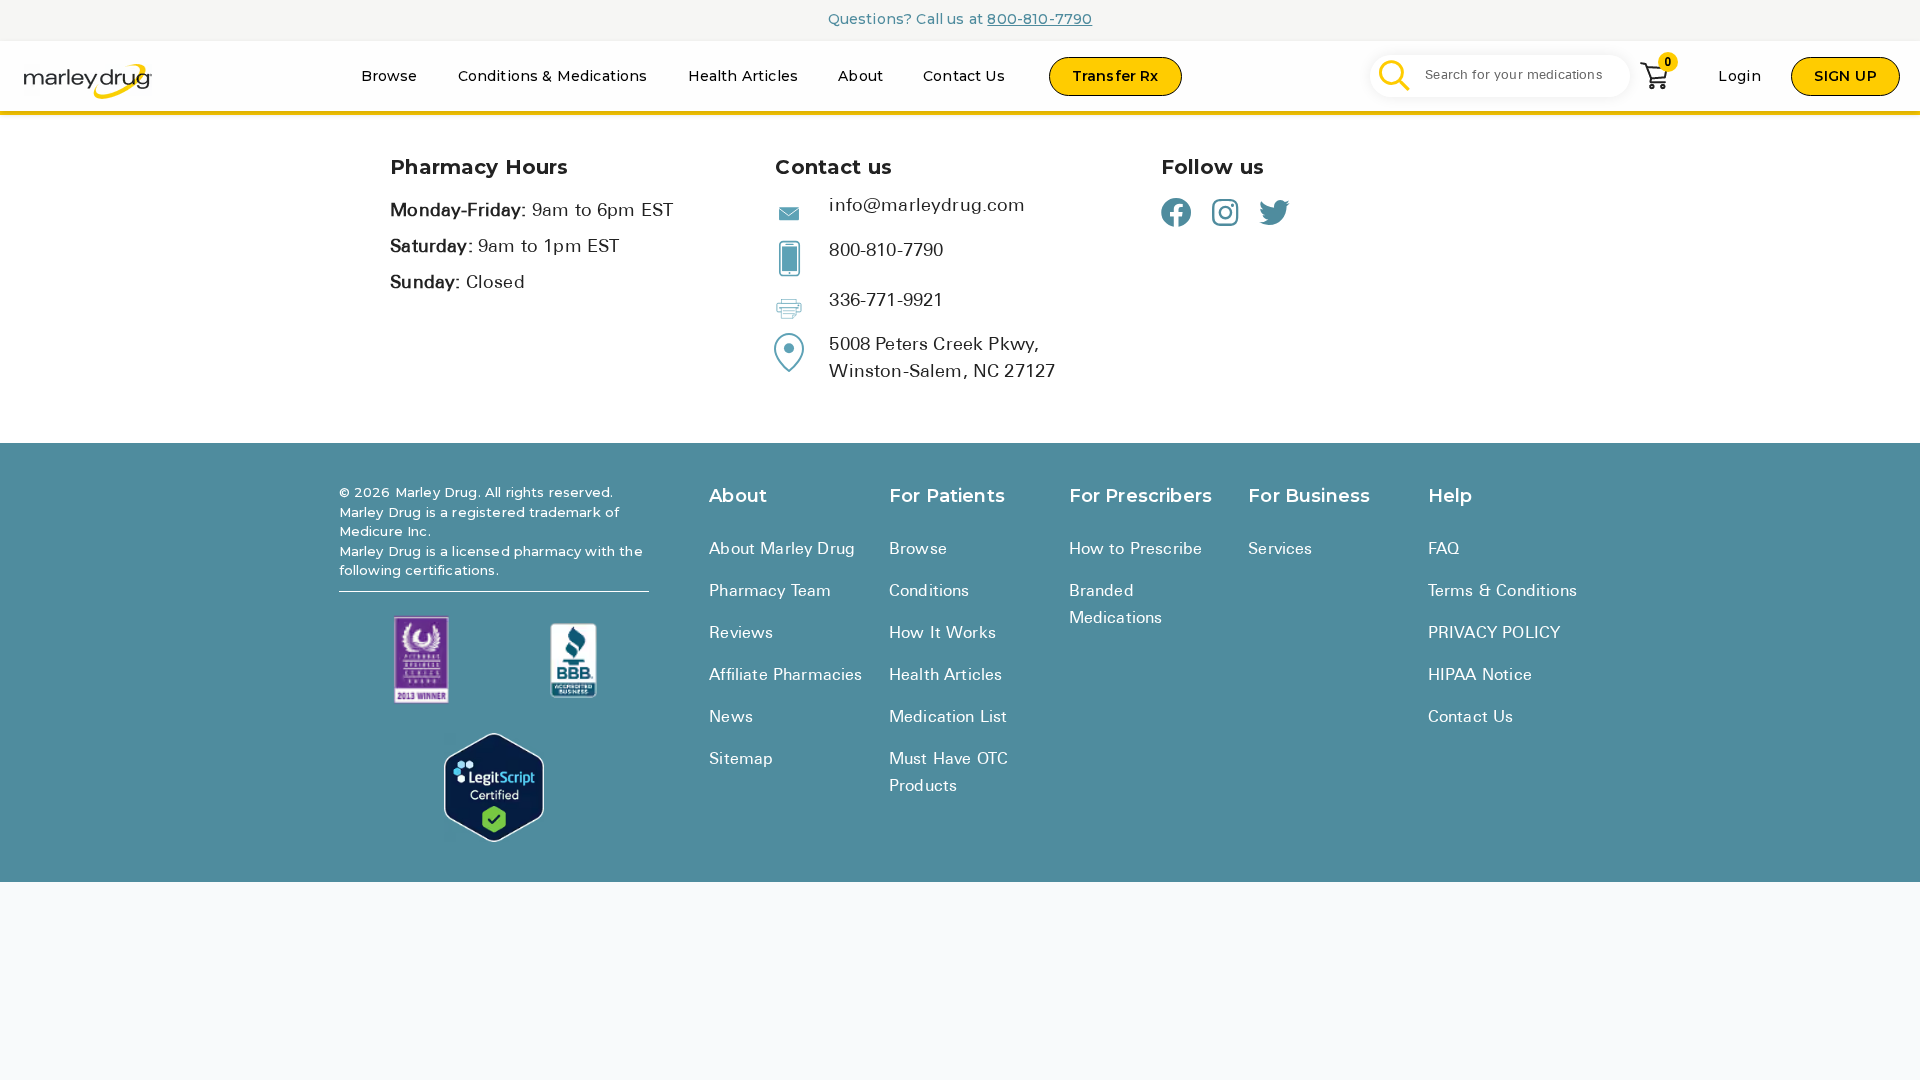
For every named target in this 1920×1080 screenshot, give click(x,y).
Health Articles (743, 76)
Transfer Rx (1115, 76)
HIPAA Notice (1480, 676)
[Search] (1395, 76)
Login (1739, 76)
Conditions (929, 592)
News (731, 718)
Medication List (948, 718)
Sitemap (741, 760)
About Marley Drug (782, 550)
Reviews (741, 634)
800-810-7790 (1039, 19)
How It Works (942, 634)
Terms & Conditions (1502, 592)
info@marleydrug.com (927, 207)
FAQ (1444, 550)
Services (1280, 550)
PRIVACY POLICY (1494, 634)
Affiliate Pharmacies (785, 676)
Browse (389, 76)
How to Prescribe (1136, 550)
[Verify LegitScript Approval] (494, 787)
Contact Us (964, 76)
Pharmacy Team (770, 592)
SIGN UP (1845, 76)
